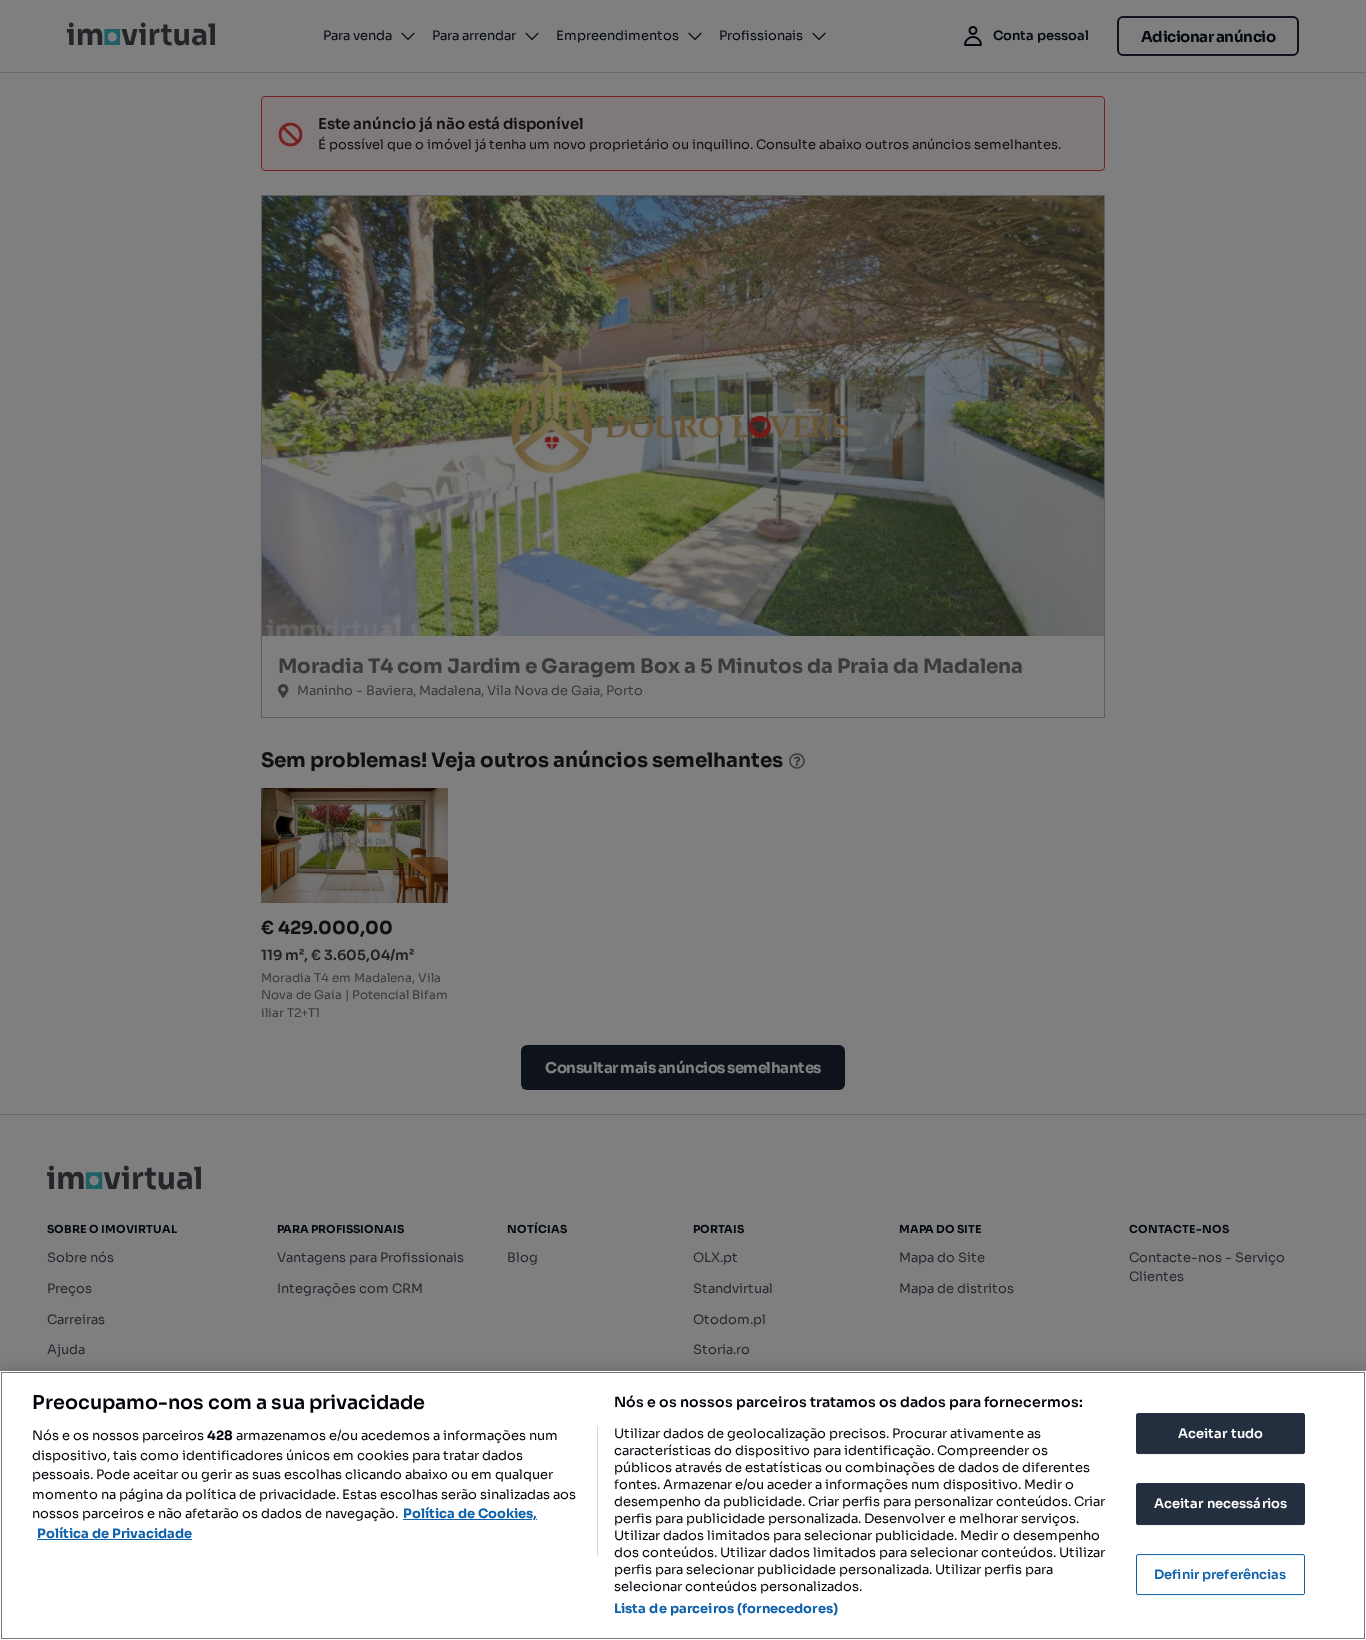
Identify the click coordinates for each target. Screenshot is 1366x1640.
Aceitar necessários (1220, 1503)
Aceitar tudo (1221, 1433)
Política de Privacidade (114, 1533)
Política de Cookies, (470, 1513)
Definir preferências (1220, 1574)
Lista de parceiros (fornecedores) (726, 1608)
